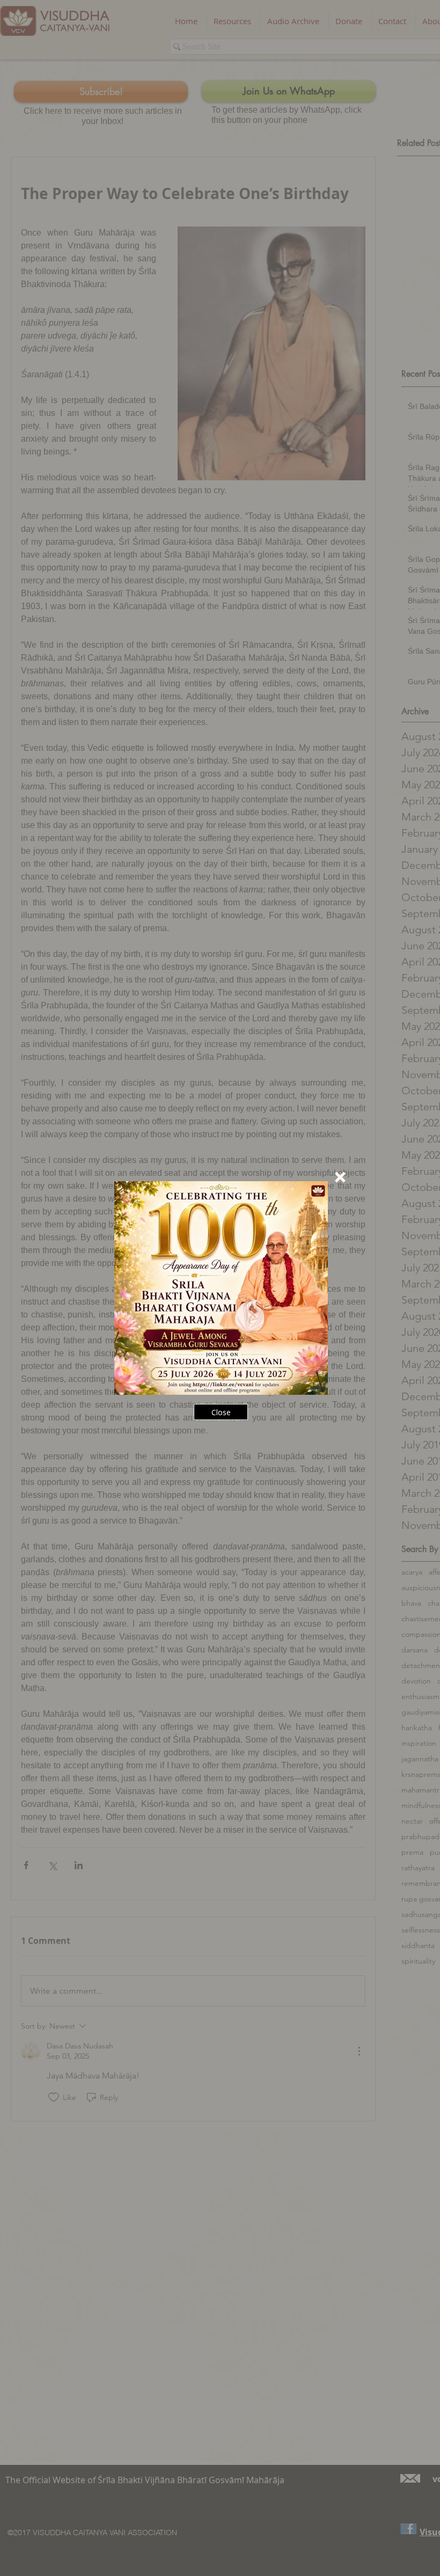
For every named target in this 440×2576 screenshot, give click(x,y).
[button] (340, 1177)
